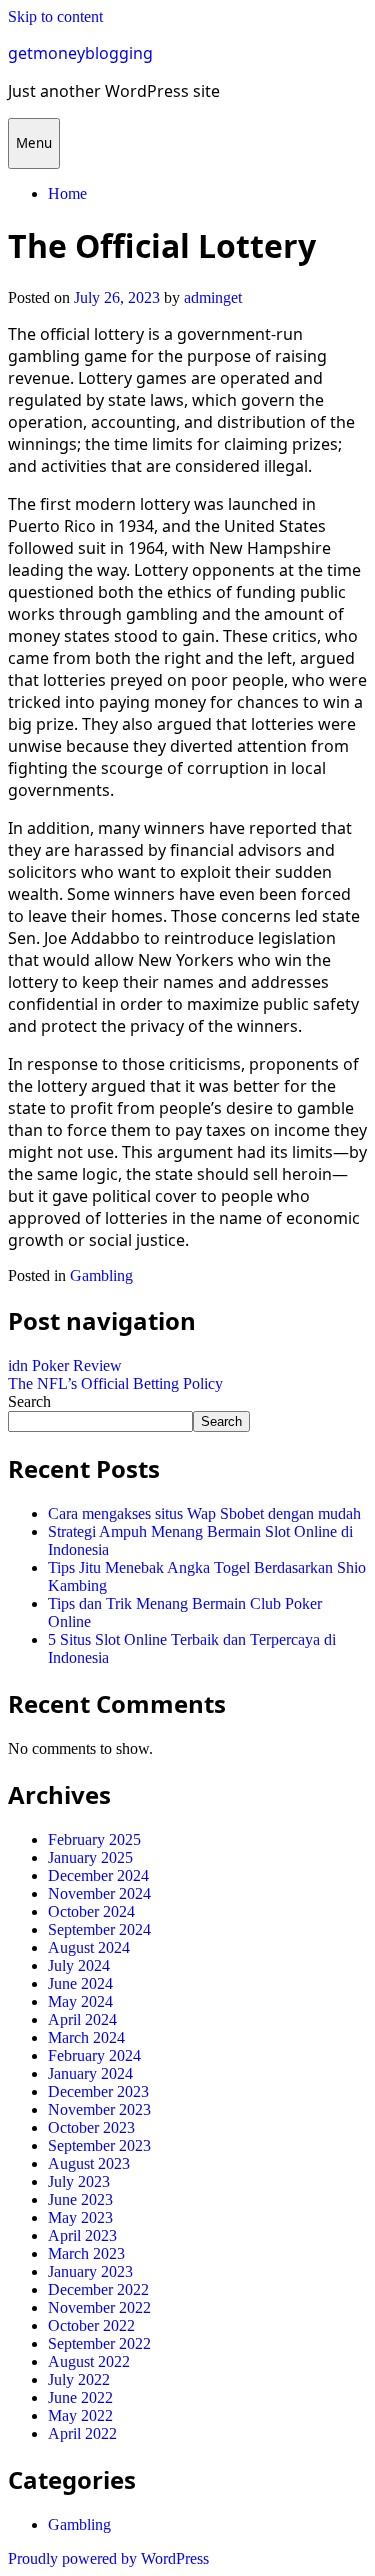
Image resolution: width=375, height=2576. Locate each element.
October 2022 (91, 2325)
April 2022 (82, 2433)
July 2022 (79, 2379)
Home (67, 193)
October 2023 (91, 2127)
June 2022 (80, 2397)
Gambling (101, 1275)
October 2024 (91, 1911)
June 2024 (80, 1983)
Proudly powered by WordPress (108, 2558)
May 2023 (80, 2217)
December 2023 (98, 2091)
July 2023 (79, 2181)
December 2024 (98, 1875)
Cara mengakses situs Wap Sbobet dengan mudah (204, 1513)
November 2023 (99, 2109)
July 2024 (79, 1965)
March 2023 (86, 2253)
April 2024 (82, 2019)
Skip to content (55, 16)
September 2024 (99, 1929)
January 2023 (90, 2271)
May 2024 (80, 2001)
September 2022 (99, 2343)
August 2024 (89, 1947)
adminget (213, 297)
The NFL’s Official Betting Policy (115, 1383)
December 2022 (98, 2289)
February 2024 (94, 2055)
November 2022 (99, 2307)
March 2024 (86, 2037)
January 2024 (90, 2073)
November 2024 (99, 1893)
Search (29, 1401)
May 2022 (80, 2415)
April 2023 (82, 2235)
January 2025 (90, 1857)
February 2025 (94, 1839)
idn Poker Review (65, 1365)
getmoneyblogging (80, 53)
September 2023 (99, 2145)
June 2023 (80, 2199)
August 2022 (89, 2361)
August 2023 (89, 2163)
